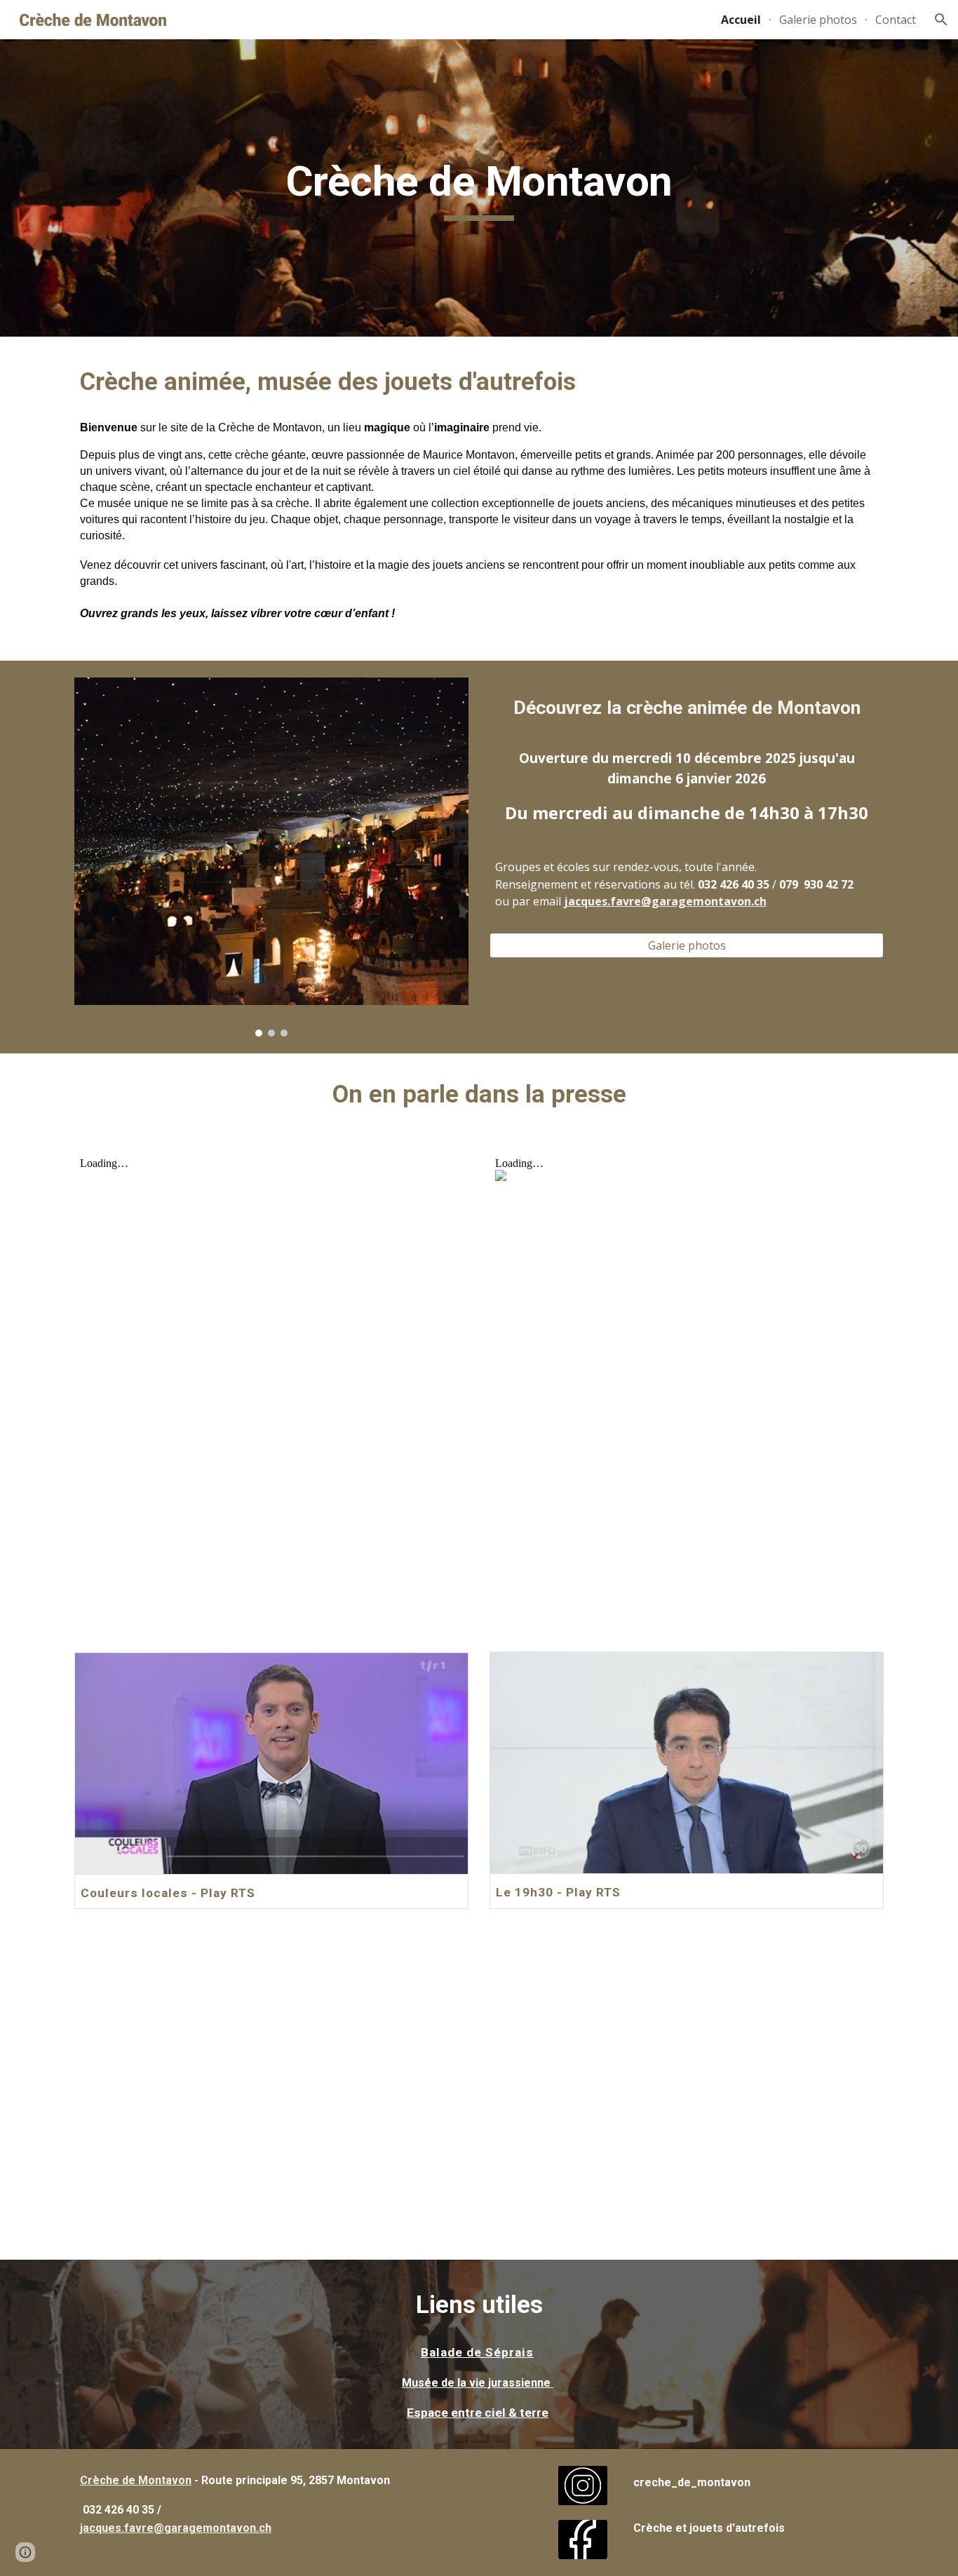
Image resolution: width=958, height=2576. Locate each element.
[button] (941, 20)
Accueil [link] (741, 20)
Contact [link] (896, 20)
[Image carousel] (271, 857)
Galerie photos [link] (818, 20)
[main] (479, 188)
